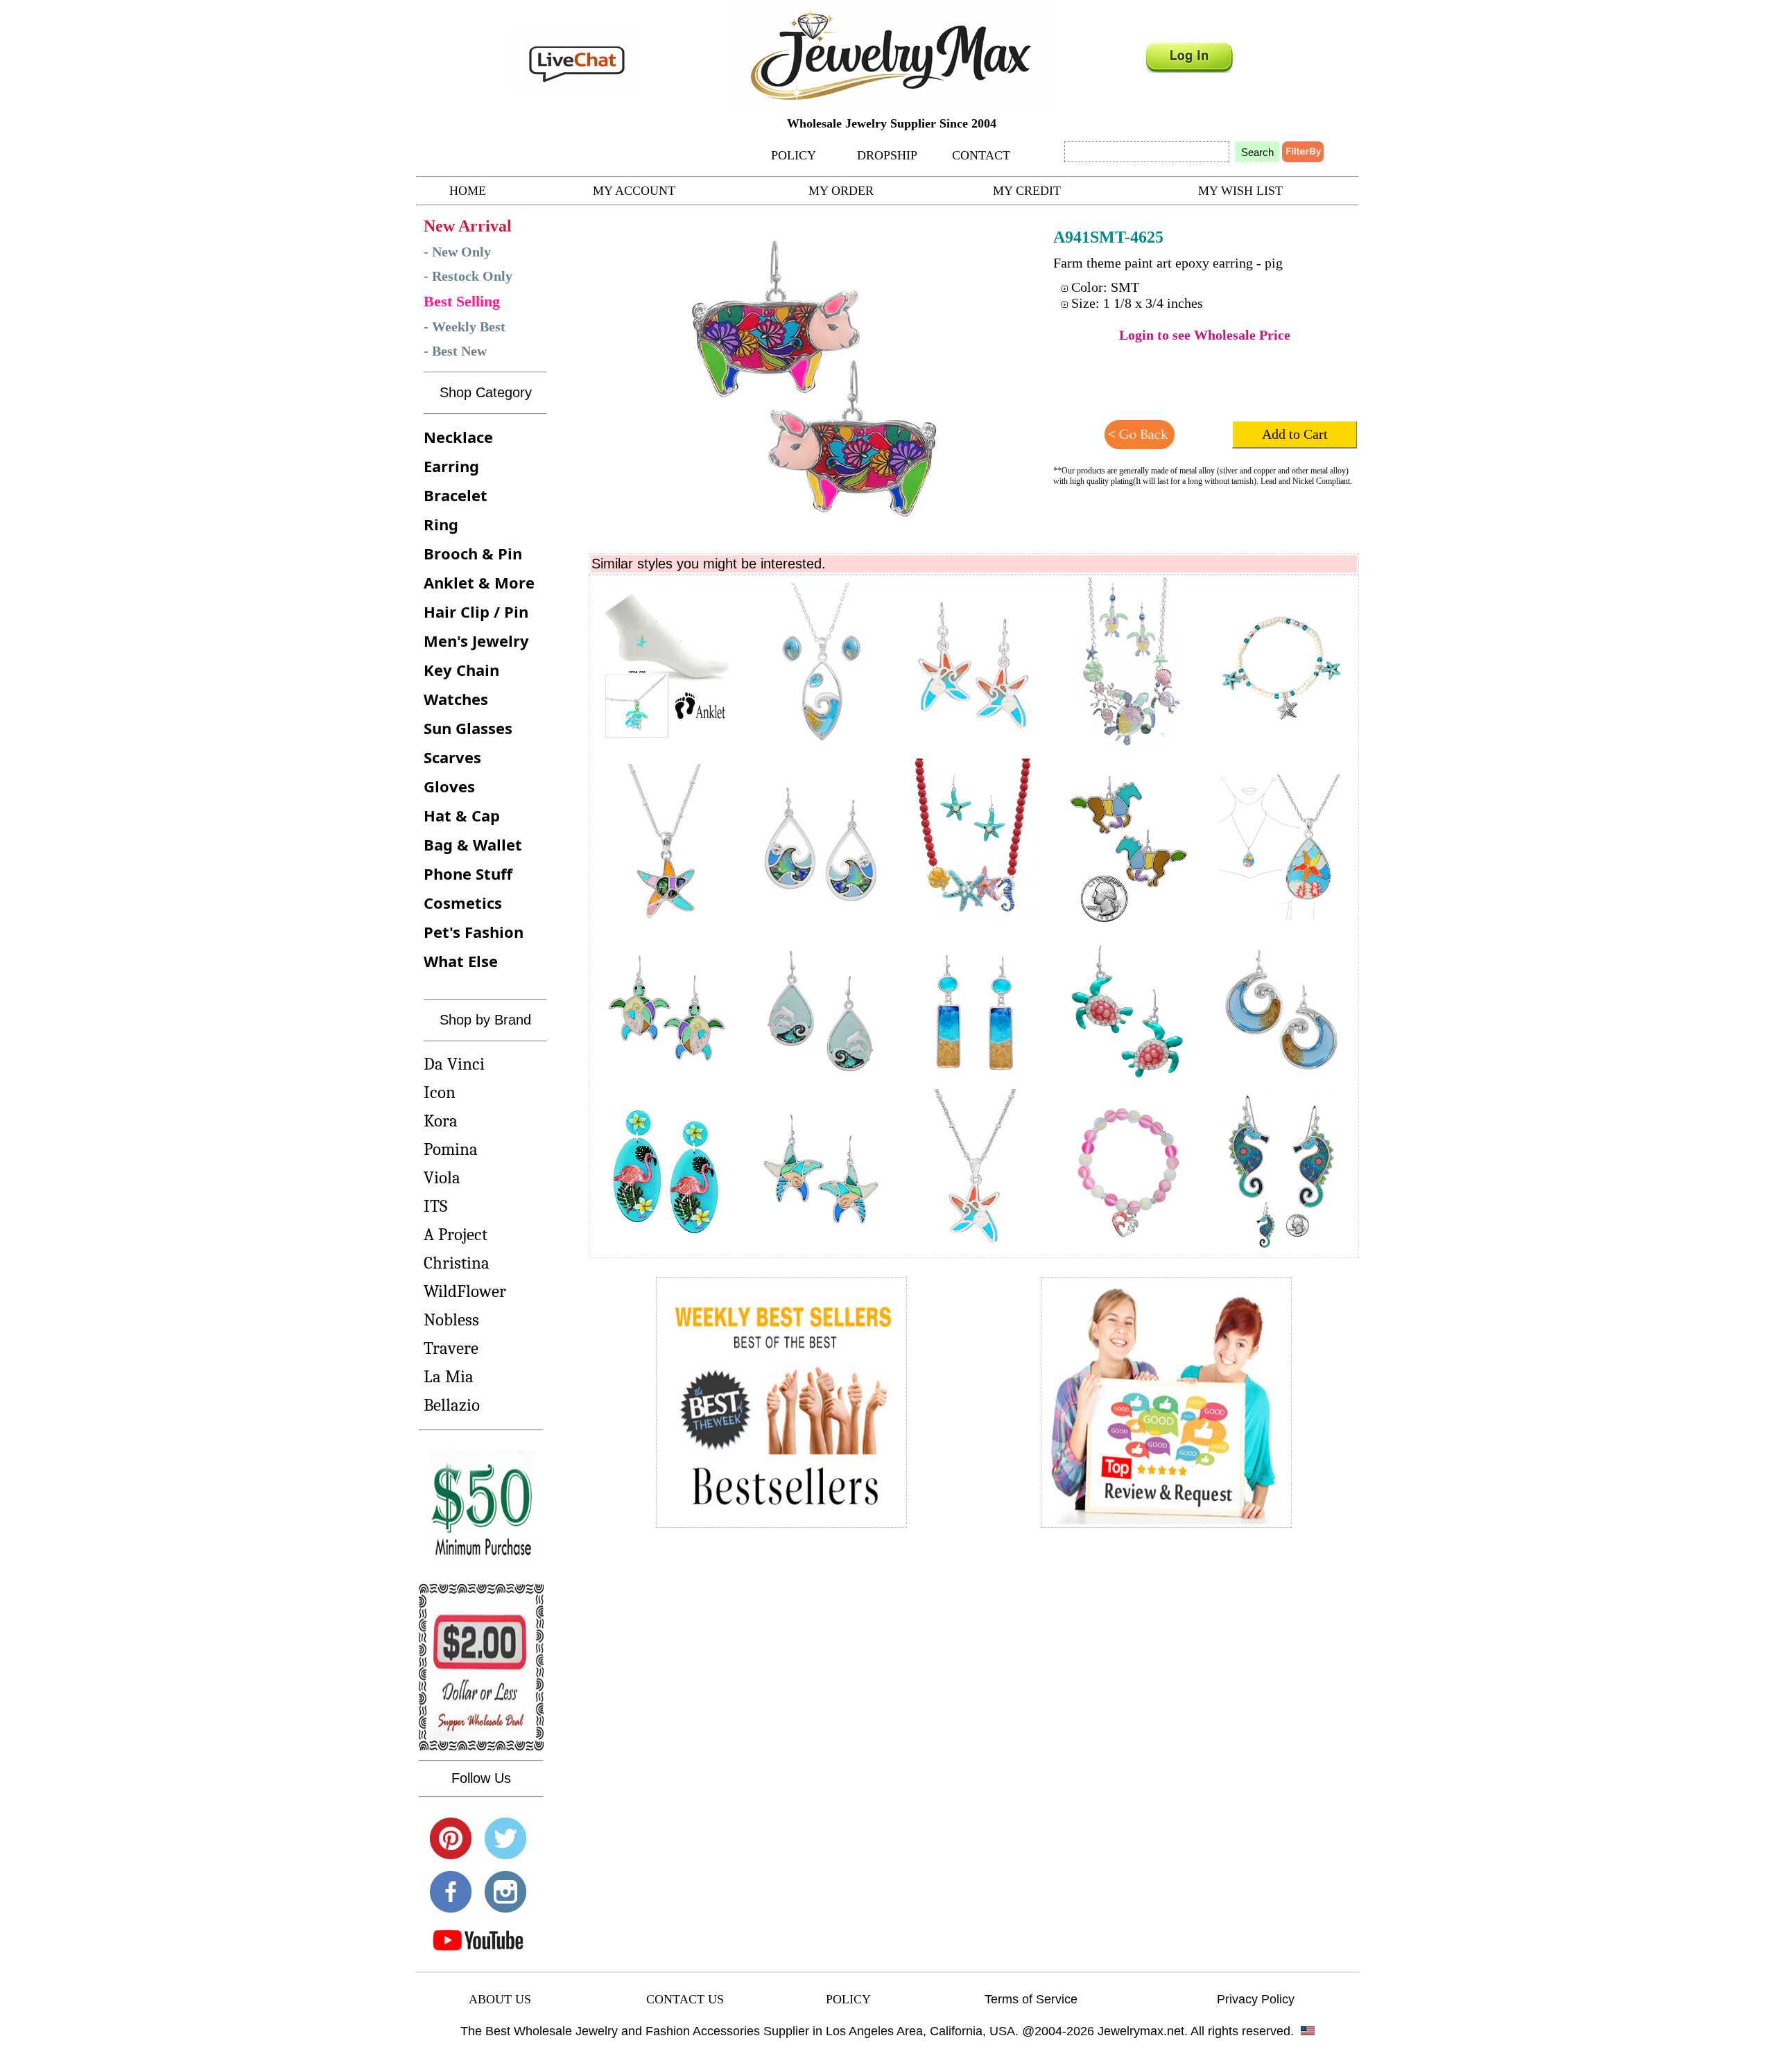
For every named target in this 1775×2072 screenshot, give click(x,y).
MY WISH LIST (1240, 191)
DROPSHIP (887, 155)
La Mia (449, 1376)
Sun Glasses (468, 728)
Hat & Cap (462, 815)
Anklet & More (479, 582)
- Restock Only (468, 276)
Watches (456, 699)
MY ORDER (841, 191)
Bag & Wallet (473, 844)
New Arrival (468, 226)
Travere (451, 1348)
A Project (456, 1234)
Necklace (458, 437)
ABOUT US (500, 1999)
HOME (468, 191)
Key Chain (461, 670)
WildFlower (465, 1291)
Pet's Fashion (474, 932)
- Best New (455, 351)
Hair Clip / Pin (476, 611)
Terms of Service (1031, 1999)
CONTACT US (685, 1999)
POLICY (794, 155)
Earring (451, 466)
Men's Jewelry (476, 641)
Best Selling (462, 301)
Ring (441, 524)
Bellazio (452, 1405)
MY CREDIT (1027, 191)
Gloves (449, 786)
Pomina (451, 1149)
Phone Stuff (468, 873)
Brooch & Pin (473, 553)
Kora (441, 1121)
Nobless (451, 1320)
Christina (457, 1263)
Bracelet (456, 495)
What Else (461, 961)
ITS (435, 1206)
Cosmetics (463, 903)
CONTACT (981, 155)
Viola (442, 1177)
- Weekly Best (465, 327)
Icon (440, 1092)
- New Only (457, 252)
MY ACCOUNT (634, 191)
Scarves (452, 757)
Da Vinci (454, 1064)
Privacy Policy (1256, 1999)
